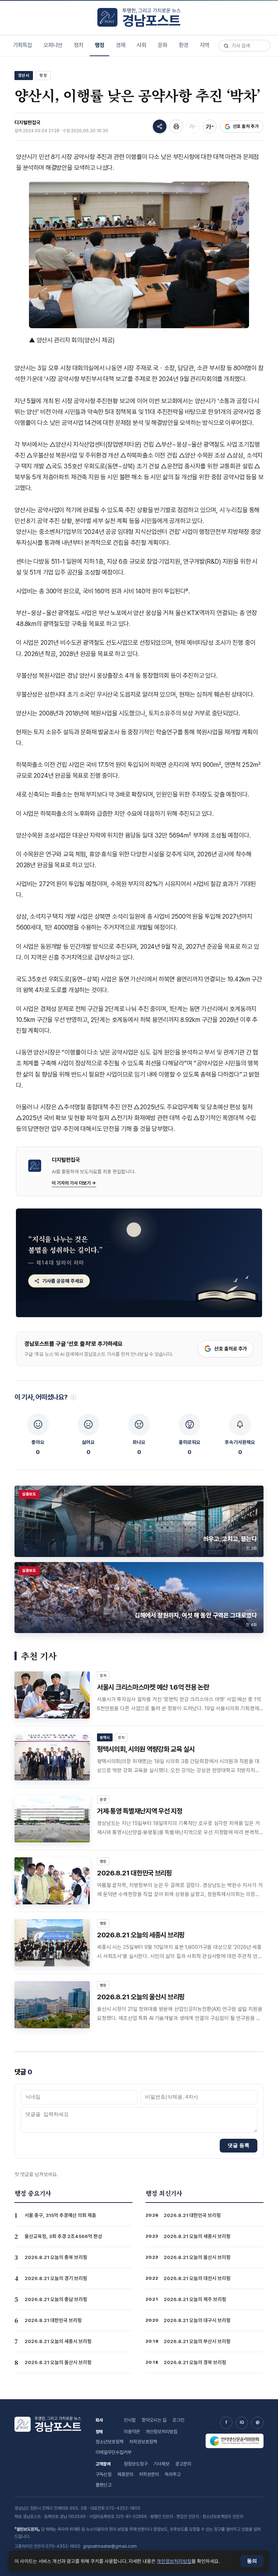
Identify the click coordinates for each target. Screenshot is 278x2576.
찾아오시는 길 (154, 2420)
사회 (142, 45)
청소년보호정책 (109, 2442)
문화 (163, 45)
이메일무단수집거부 (113, 2452)
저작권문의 (149, 2474)
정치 (79, 45)
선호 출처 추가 (246, 126)
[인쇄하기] (176, 126)
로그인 (178, 2420)
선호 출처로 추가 (231, 1349)
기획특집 (22, 45)
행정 (100, 45)
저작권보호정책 (143, 2442)
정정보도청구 (136, 2464)
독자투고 (173, 2474)
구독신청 (104, 2474)
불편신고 (104, 2485)
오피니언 (53, 45)
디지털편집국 (28, 122)
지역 (205, 45)
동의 (252, 2561)
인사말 (130, 2420)
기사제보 (161, 2464)
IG (242, 2422)
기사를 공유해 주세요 (63, 1281)
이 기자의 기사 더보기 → (74, 1183)
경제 (121, 45)
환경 (184, 45)
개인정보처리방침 (161, 2432)
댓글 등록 (239, 2145)
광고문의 (183, 2464)
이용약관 (132, 2432)
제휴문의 (125, 2474)
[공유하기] (160, 126)
